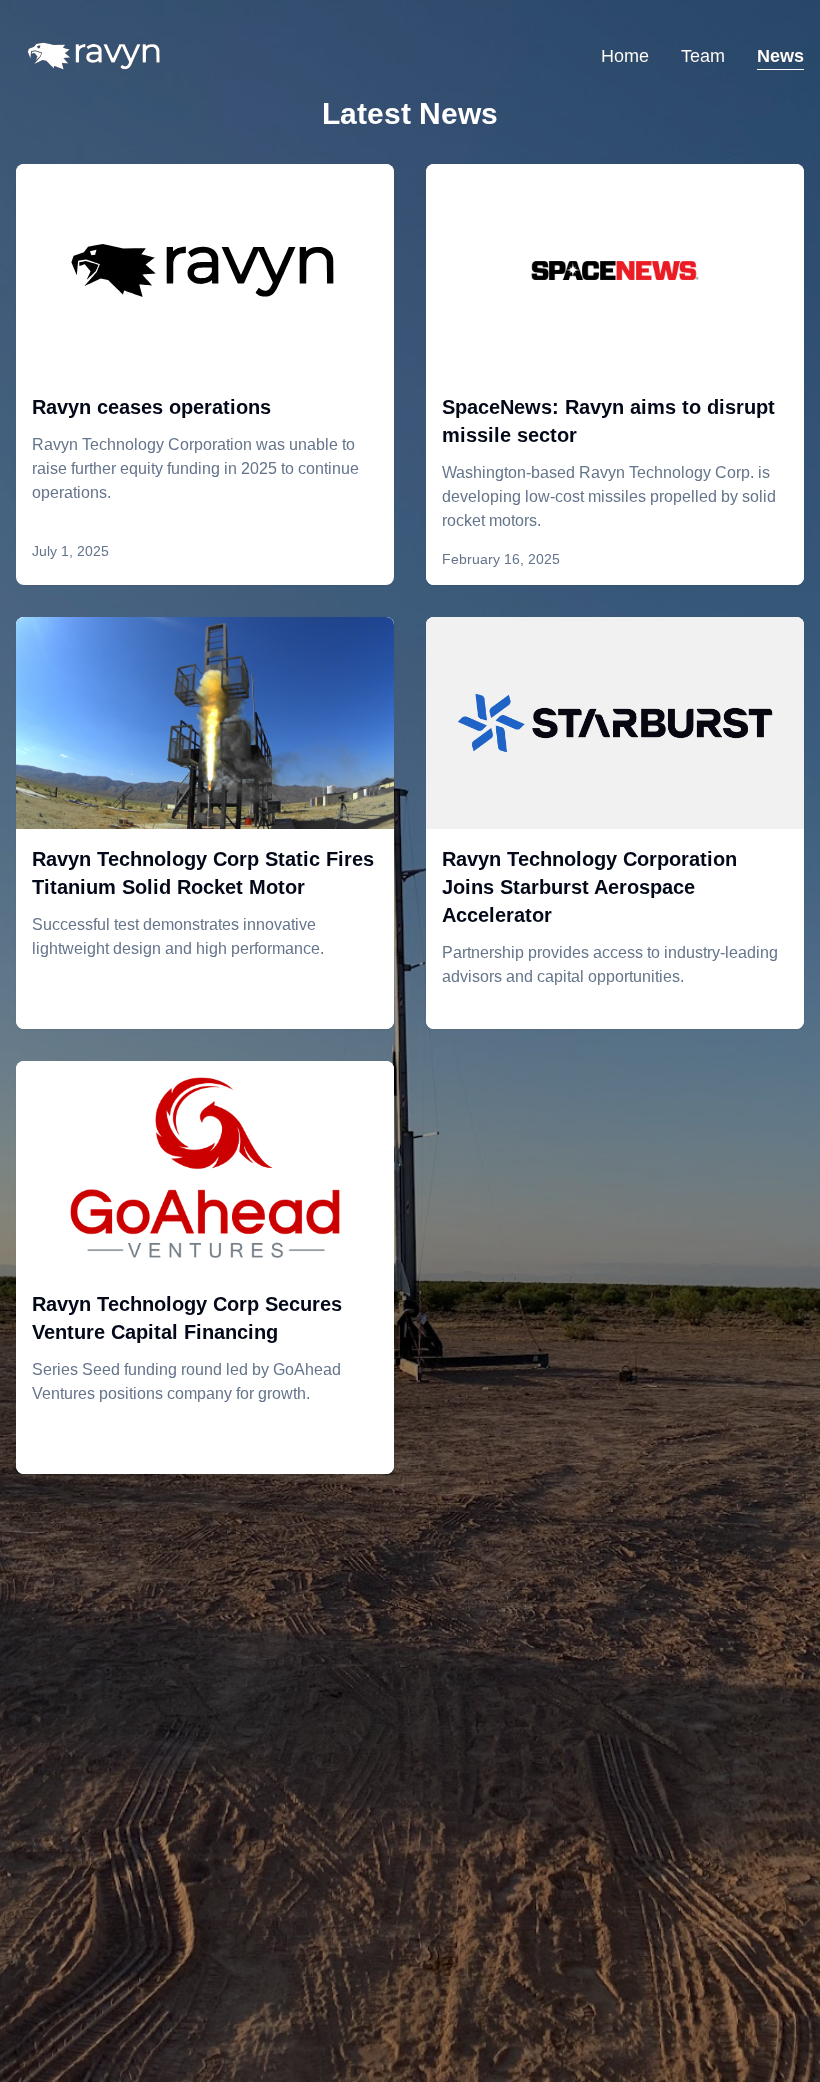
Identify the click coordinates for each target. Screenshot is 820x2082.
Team (703, 56)
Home (625, 56)
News (780, 56)
